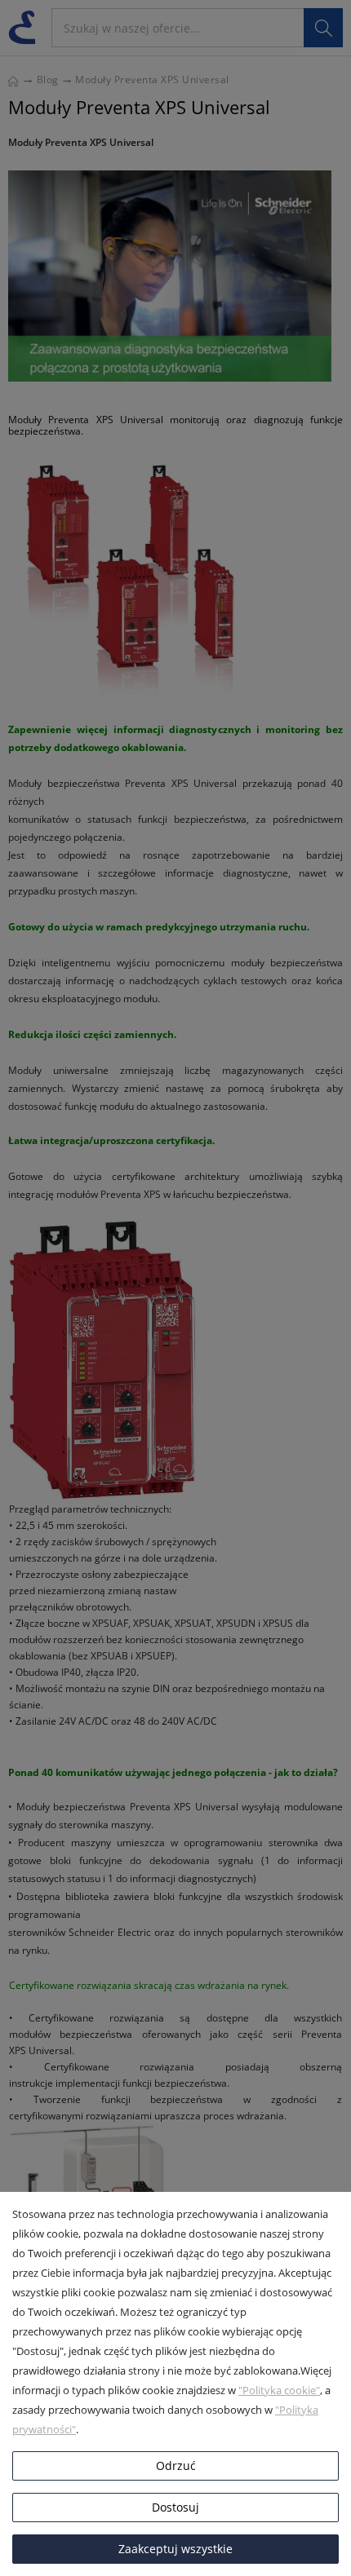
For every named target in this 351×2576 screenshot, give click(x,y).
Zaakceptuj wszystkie (175, 2549)
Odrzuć (176, 2466)
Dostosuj (175, 2507)
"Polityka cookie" (279, 2390)
